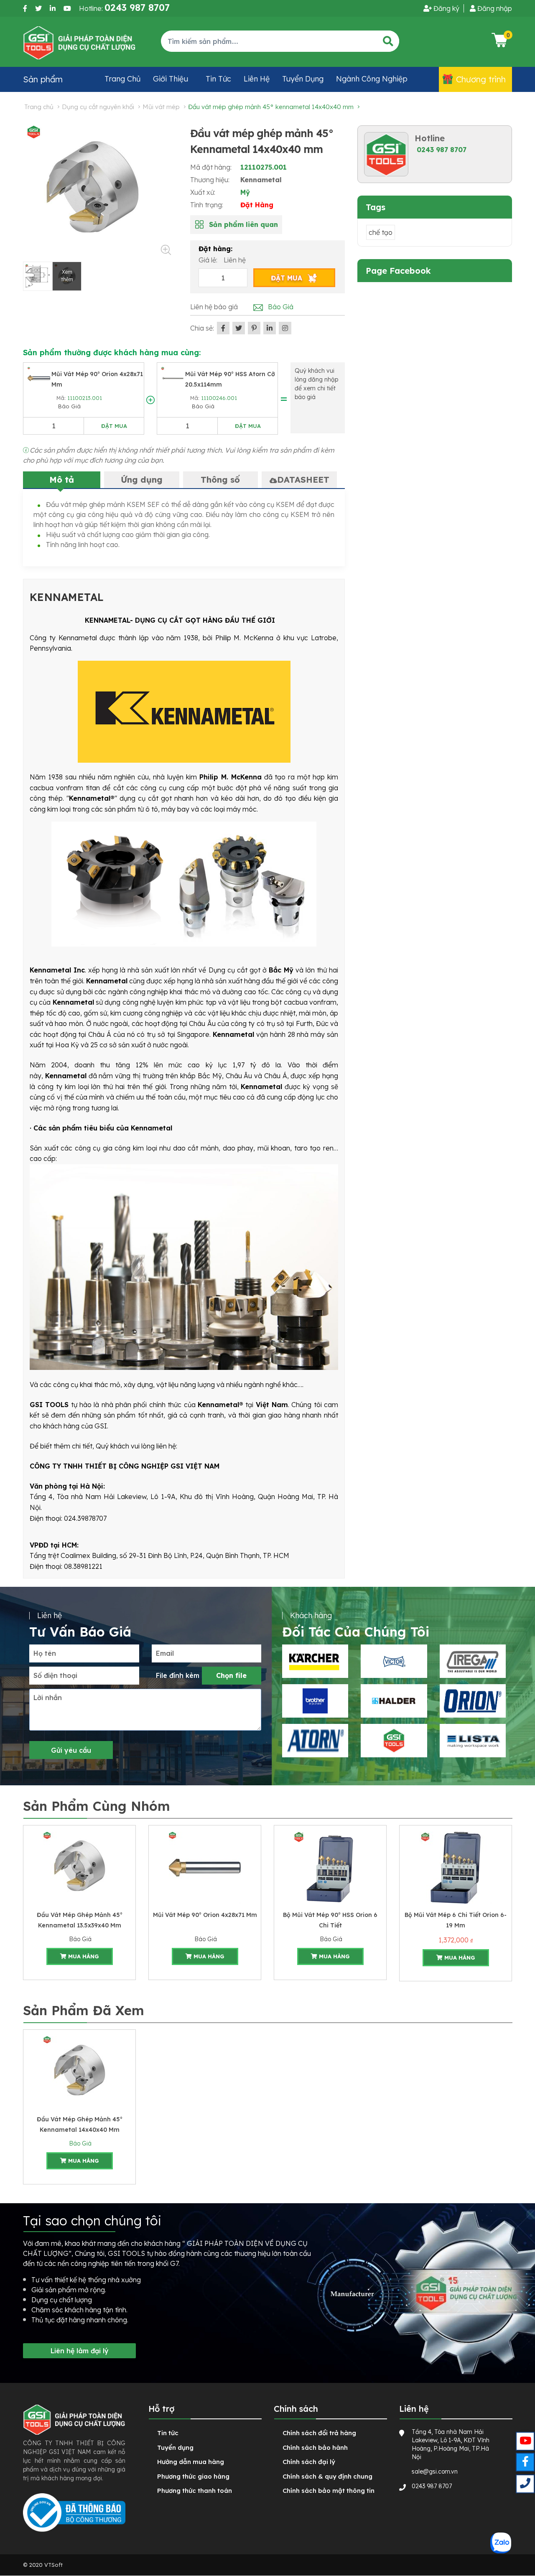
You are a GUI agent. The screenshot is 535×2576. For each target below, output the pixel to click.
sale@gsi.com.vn (435, 2472)
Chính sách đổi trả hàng (319, 2433)
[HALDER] (394, 1701)
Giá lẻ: (209, 260)
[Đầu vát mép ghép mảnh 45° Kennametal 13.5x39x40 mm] (79, 1867)
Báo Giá (69, 406)
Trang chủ (122, 79)
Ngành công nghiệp (372, 79)
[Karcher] (315, 1661)
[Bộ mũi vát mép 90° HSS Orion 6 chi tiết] (330, 1867)
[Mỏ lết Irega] (473, 1661)
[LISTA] (473, 1741)
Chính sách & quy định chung (327, 2476)
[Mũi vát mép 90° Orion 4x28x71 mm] (39, 377)
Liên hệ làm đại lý (80, 2351)
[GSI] (394, 1741)
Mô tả (62, 480)
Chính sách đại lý (309, 2462)
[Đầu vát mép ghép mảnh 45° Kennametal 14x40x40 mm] (79, 2072)
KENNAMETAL (67, 597)
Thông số (220, 480)
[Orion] (473, 1701)
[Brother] (315, 1701)
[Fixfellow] (79, 42)
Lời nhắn (48, 1698)
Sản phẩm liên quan (243, 224)
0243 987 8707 (442, 150)
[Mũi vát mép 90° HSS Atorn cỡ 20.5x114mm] (173, 377)
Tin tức (218, 79)
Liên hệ (257, 79)
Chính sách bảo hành (315, 2447)
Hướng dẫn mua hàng (191, 2462)
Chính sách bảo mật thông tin (329, 2491)
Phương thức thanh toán (195, 2491)
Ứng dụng (142, 480)
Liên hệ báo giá (214, 307)
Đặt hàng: (215, 249)
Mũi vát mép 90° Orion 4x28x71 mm (205, 1915)
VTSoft (53, 2565)
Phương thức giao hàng (193, 2476)
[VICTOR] (394, 1661)
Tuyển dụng (303, 79)
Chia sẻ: (202, 328)
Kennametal (261, 180)
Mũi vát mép (161, 107)
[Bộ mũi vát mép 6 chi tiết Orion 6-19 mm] (456, 1867)
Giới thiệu (171, 79)
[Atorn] (315, 1741)
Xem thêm (67, 276)
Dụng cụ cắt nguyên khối (98, 107)
